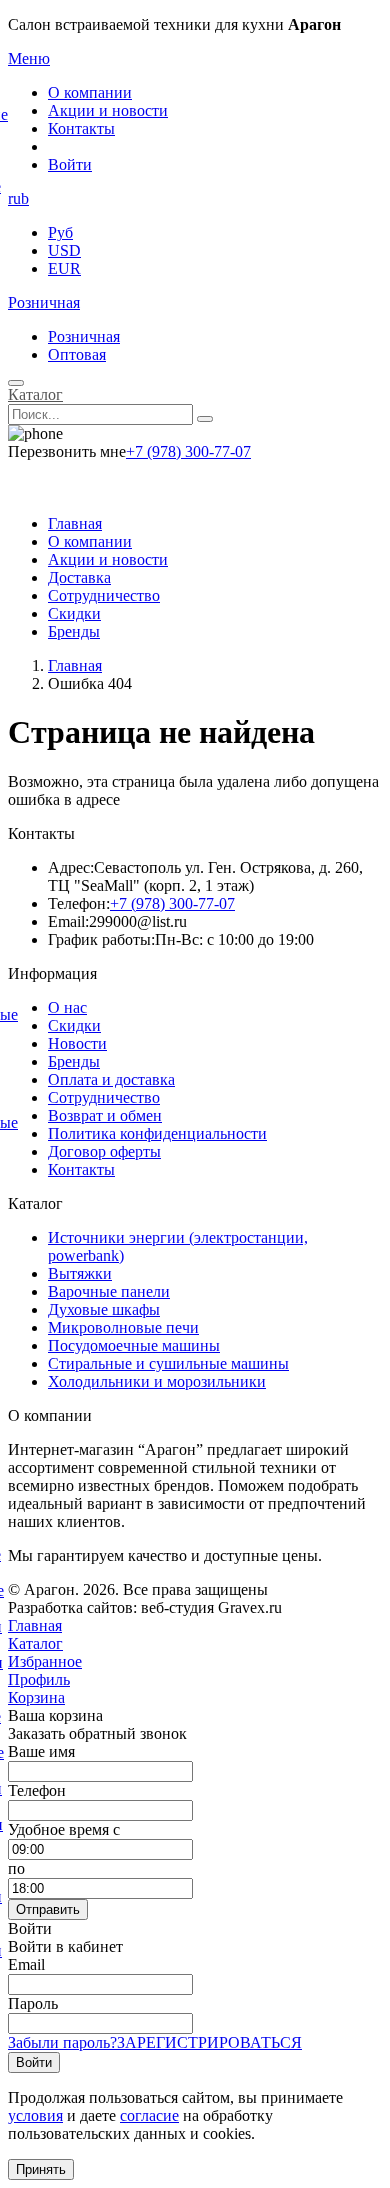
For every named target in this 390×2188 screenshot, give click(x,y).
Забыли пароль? (62, 2042)
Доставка (79, 577)
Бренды (74, 631)
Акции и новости (108, 110)
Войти (70, 164)
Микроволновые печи (123, 1327)
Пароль (33, 2003)
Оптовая (77, 354)
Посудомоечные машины (134, 1345)
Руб (60, 232)
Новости (77, 1043)
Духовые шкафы (104, 1309)
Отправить (48, 1909)
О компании (90, 92)
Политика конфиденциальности (157, 1133)
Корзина (36, 1697)
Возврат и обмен (105, 1115)
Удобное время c (64, 1829)
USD (64, 250)
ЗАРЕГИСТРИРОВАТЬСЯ (209, 2042)
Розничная (44, 302)
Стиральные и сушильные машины (168, 1363)
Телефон (37, 1790)
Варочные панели (109, 1291)
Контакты (81, 128)
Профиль (39, 1679)
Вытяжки (80, 1273)
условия (35, 2115)
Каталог (35, 394)
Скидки (74, 613)
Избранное (45, 1661)
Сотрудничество (104, 595)
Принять (41, 2169)
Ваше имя (41, 1751)
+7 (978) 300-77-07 (188, 451)
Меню (29, 58)
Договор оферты (104, 1151)
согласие (149, 2115)
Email (26, 1964)
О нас (67, 1007)
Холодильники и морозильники (157, 1381)
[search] (205, 419)
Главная (75, 523)
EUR (64, 268)
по (16, 1868)
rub (18, 198)
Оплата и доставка (111, 1079)
